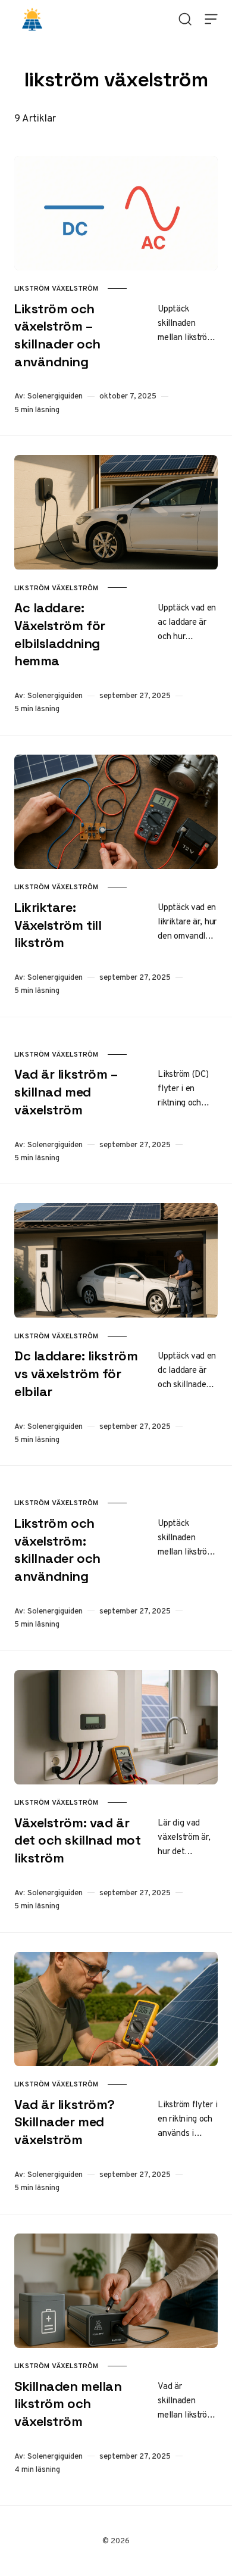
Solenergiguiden (55, 396)
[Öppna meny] (211, 19)
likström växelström (56, 288)
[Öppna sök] (185, 19)
